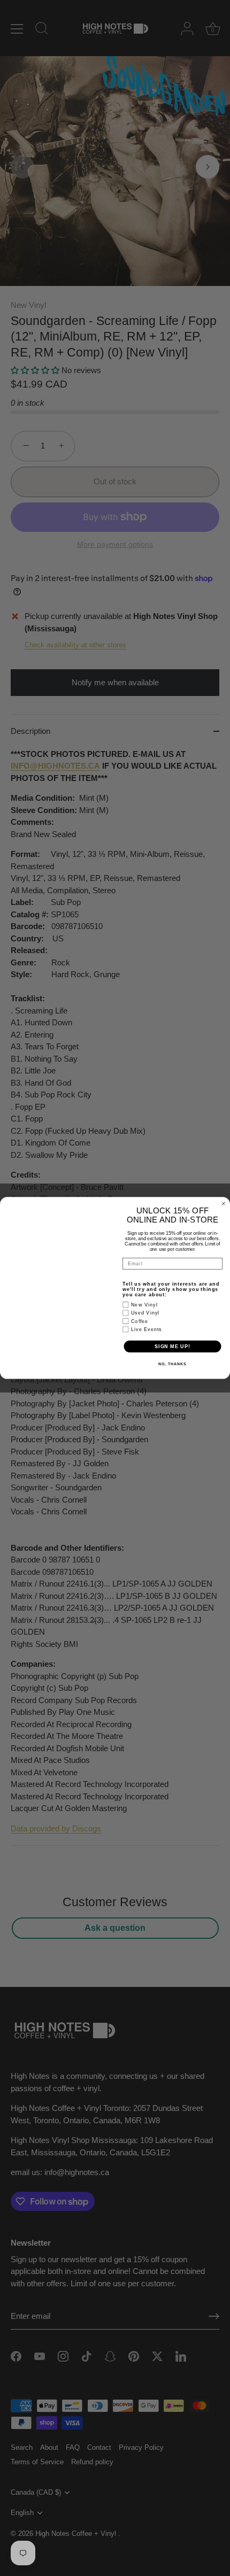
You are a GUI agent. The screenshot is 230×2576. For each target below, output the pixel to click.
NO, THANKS (172, 1364)
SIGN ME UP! (172, 1346)
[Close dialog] (223, 1204)
